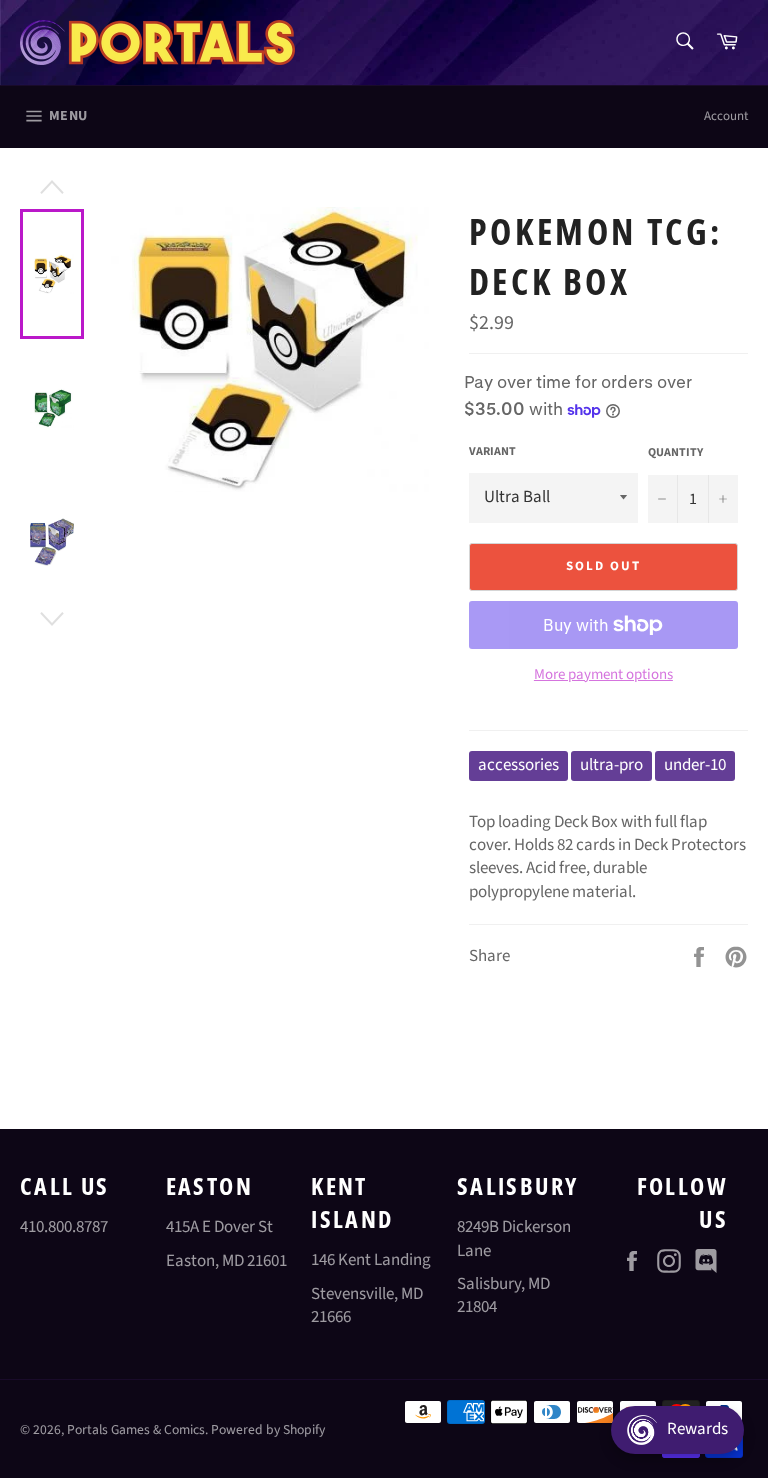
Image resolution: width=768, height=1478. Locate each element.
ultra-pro (611, 765)
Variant (492, 452)
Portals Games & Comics (136, 1429)
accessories (518, 765)
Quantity (675, 453)
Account (726, 116)
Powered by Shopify (268, 1429)
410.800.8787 (64, 1227)
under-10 (695, 765)
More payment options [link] (603, 675)
